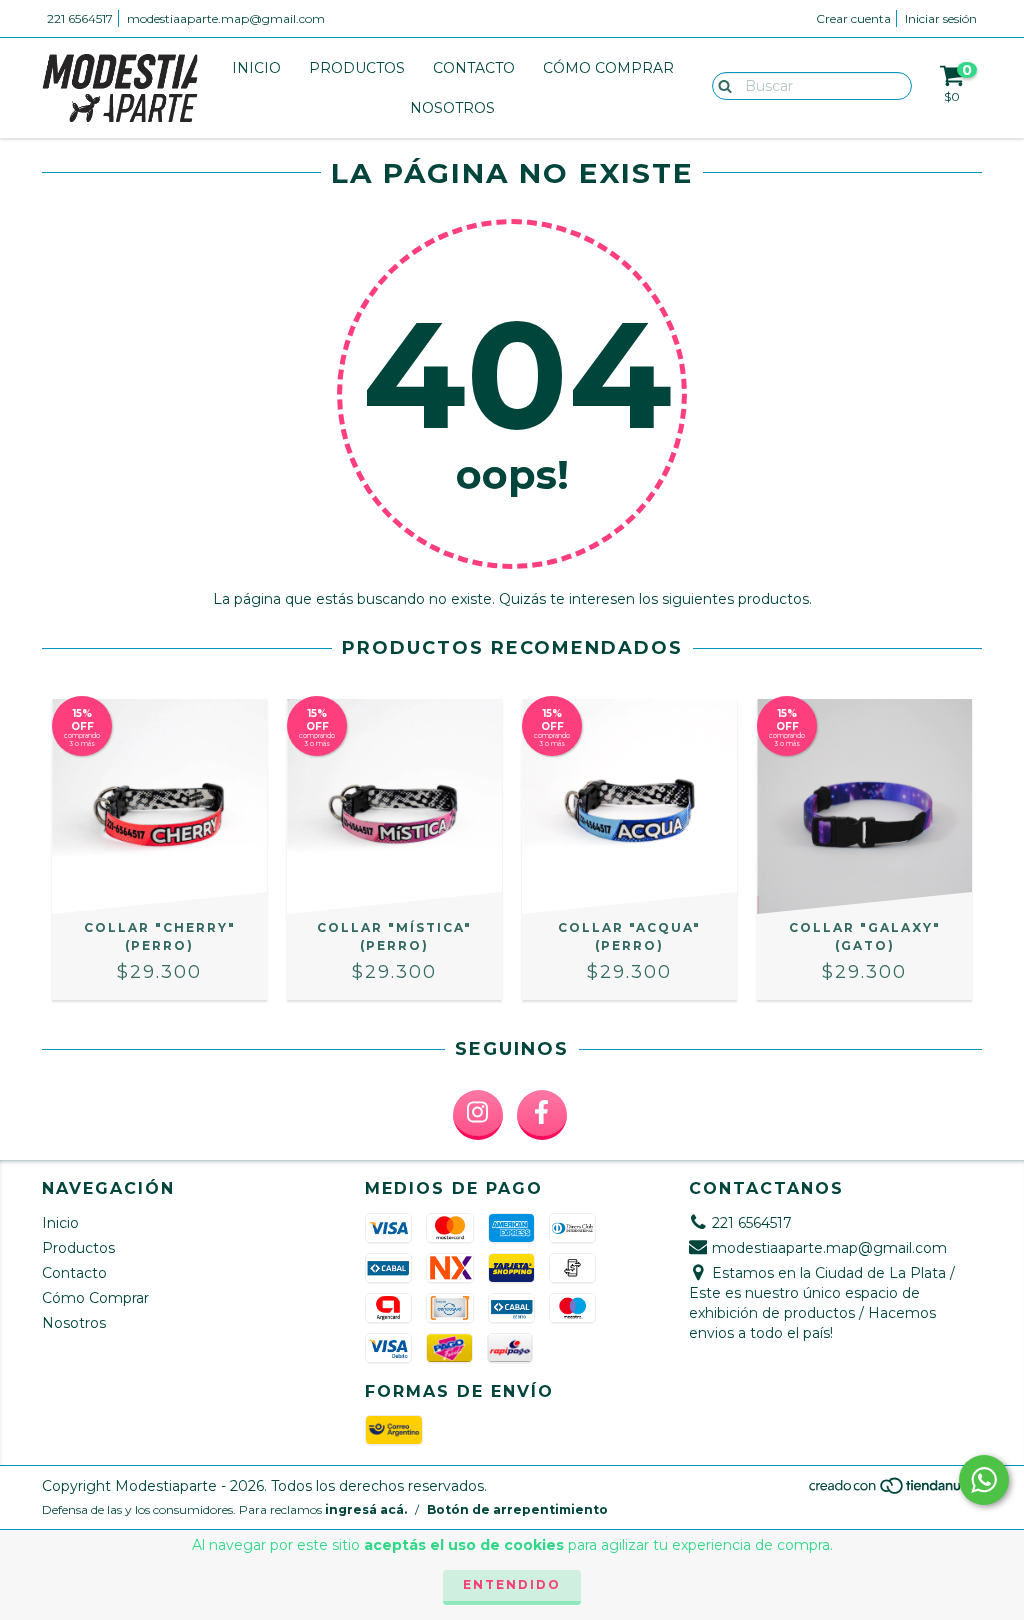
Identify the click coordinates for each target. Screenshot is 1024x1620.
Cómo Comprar (608, 68)
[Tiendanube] (894, 1491)
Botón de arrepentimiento (517, 1509)
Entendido (512, 1584)
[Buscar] (720, 85)
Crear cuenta (853, 18)
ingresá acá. (366, 1509)
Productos (357, 68)
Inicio (256, 68)
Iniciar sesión (941, 18)
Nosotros (452, 108)
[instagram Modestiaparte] (478, 1115)
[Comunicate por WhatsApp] (984, 1480)
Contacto (474, 68)
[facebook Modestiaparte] (542, 1115)
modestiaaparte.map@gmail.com (226, 18)
